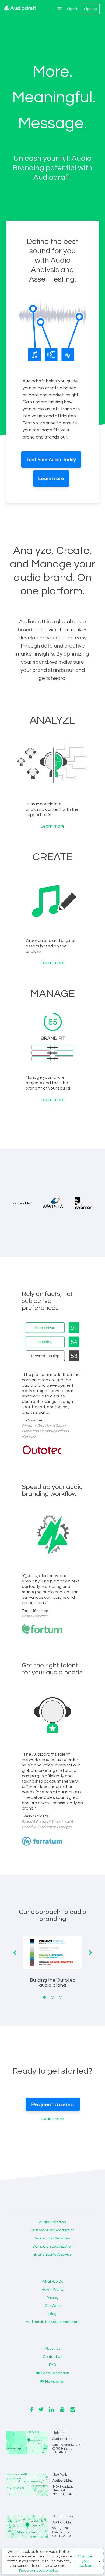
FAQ (52, 2365)
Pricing (52, 2298)
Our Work (53, 2306)
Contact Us (53, 2357)
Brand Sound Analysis (53, 2255)
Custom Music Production (52, 2230)
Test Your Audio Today (51, 460)
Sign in (73, 9)
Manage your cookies (85, 2561)
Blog (52, 2314)
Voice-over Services (52, 2238)
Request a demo (53, 2105)
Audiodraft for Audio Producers (53, 2322)
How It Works (53, 2290)
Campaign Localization (52, 2246)
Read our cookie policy (39, 2571)
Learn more (51, 479)
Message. (52, 124)
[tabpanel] (52, 1966)
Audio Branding (53, 2222)
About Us (52, 2349)
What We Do (52, 2282)
